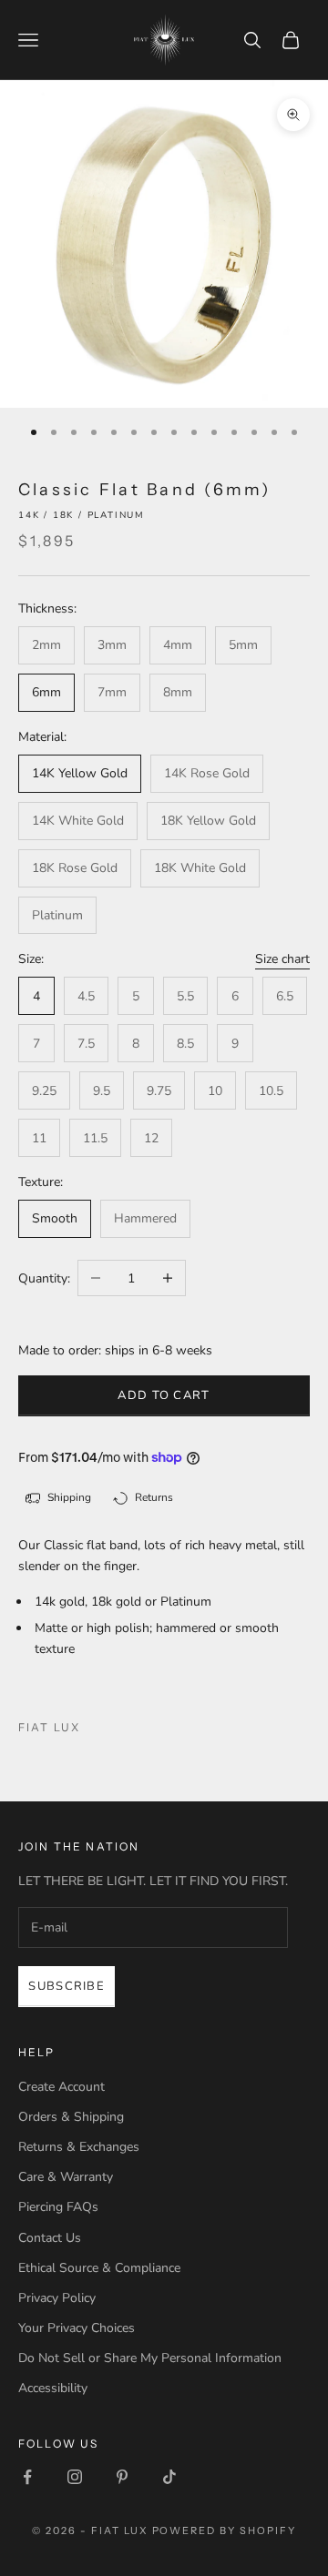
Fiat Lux (49, 1727)
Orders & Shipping (71, 2117)
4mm (178, 645)
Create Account (61, 2087)
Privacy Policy (57, 2298)
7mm (112, 692)
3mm (112, 645)
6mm (46, 692)
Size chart (282, 959)
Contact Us (50, 2238)
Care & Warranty (66, 2177)
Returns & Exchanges (79, 2147)
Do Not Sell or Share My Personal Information (150, 2358)
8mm (178, 692)
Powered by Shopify (225, 2530)
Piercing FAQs (58, 2207)
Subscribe (67, 1986)
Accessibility (53, 2388)
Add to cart (164, 1395)
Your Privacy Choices (77, 2328)
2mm (46, 645)
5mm (243, 645)
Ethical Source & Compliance (99, 2268)
